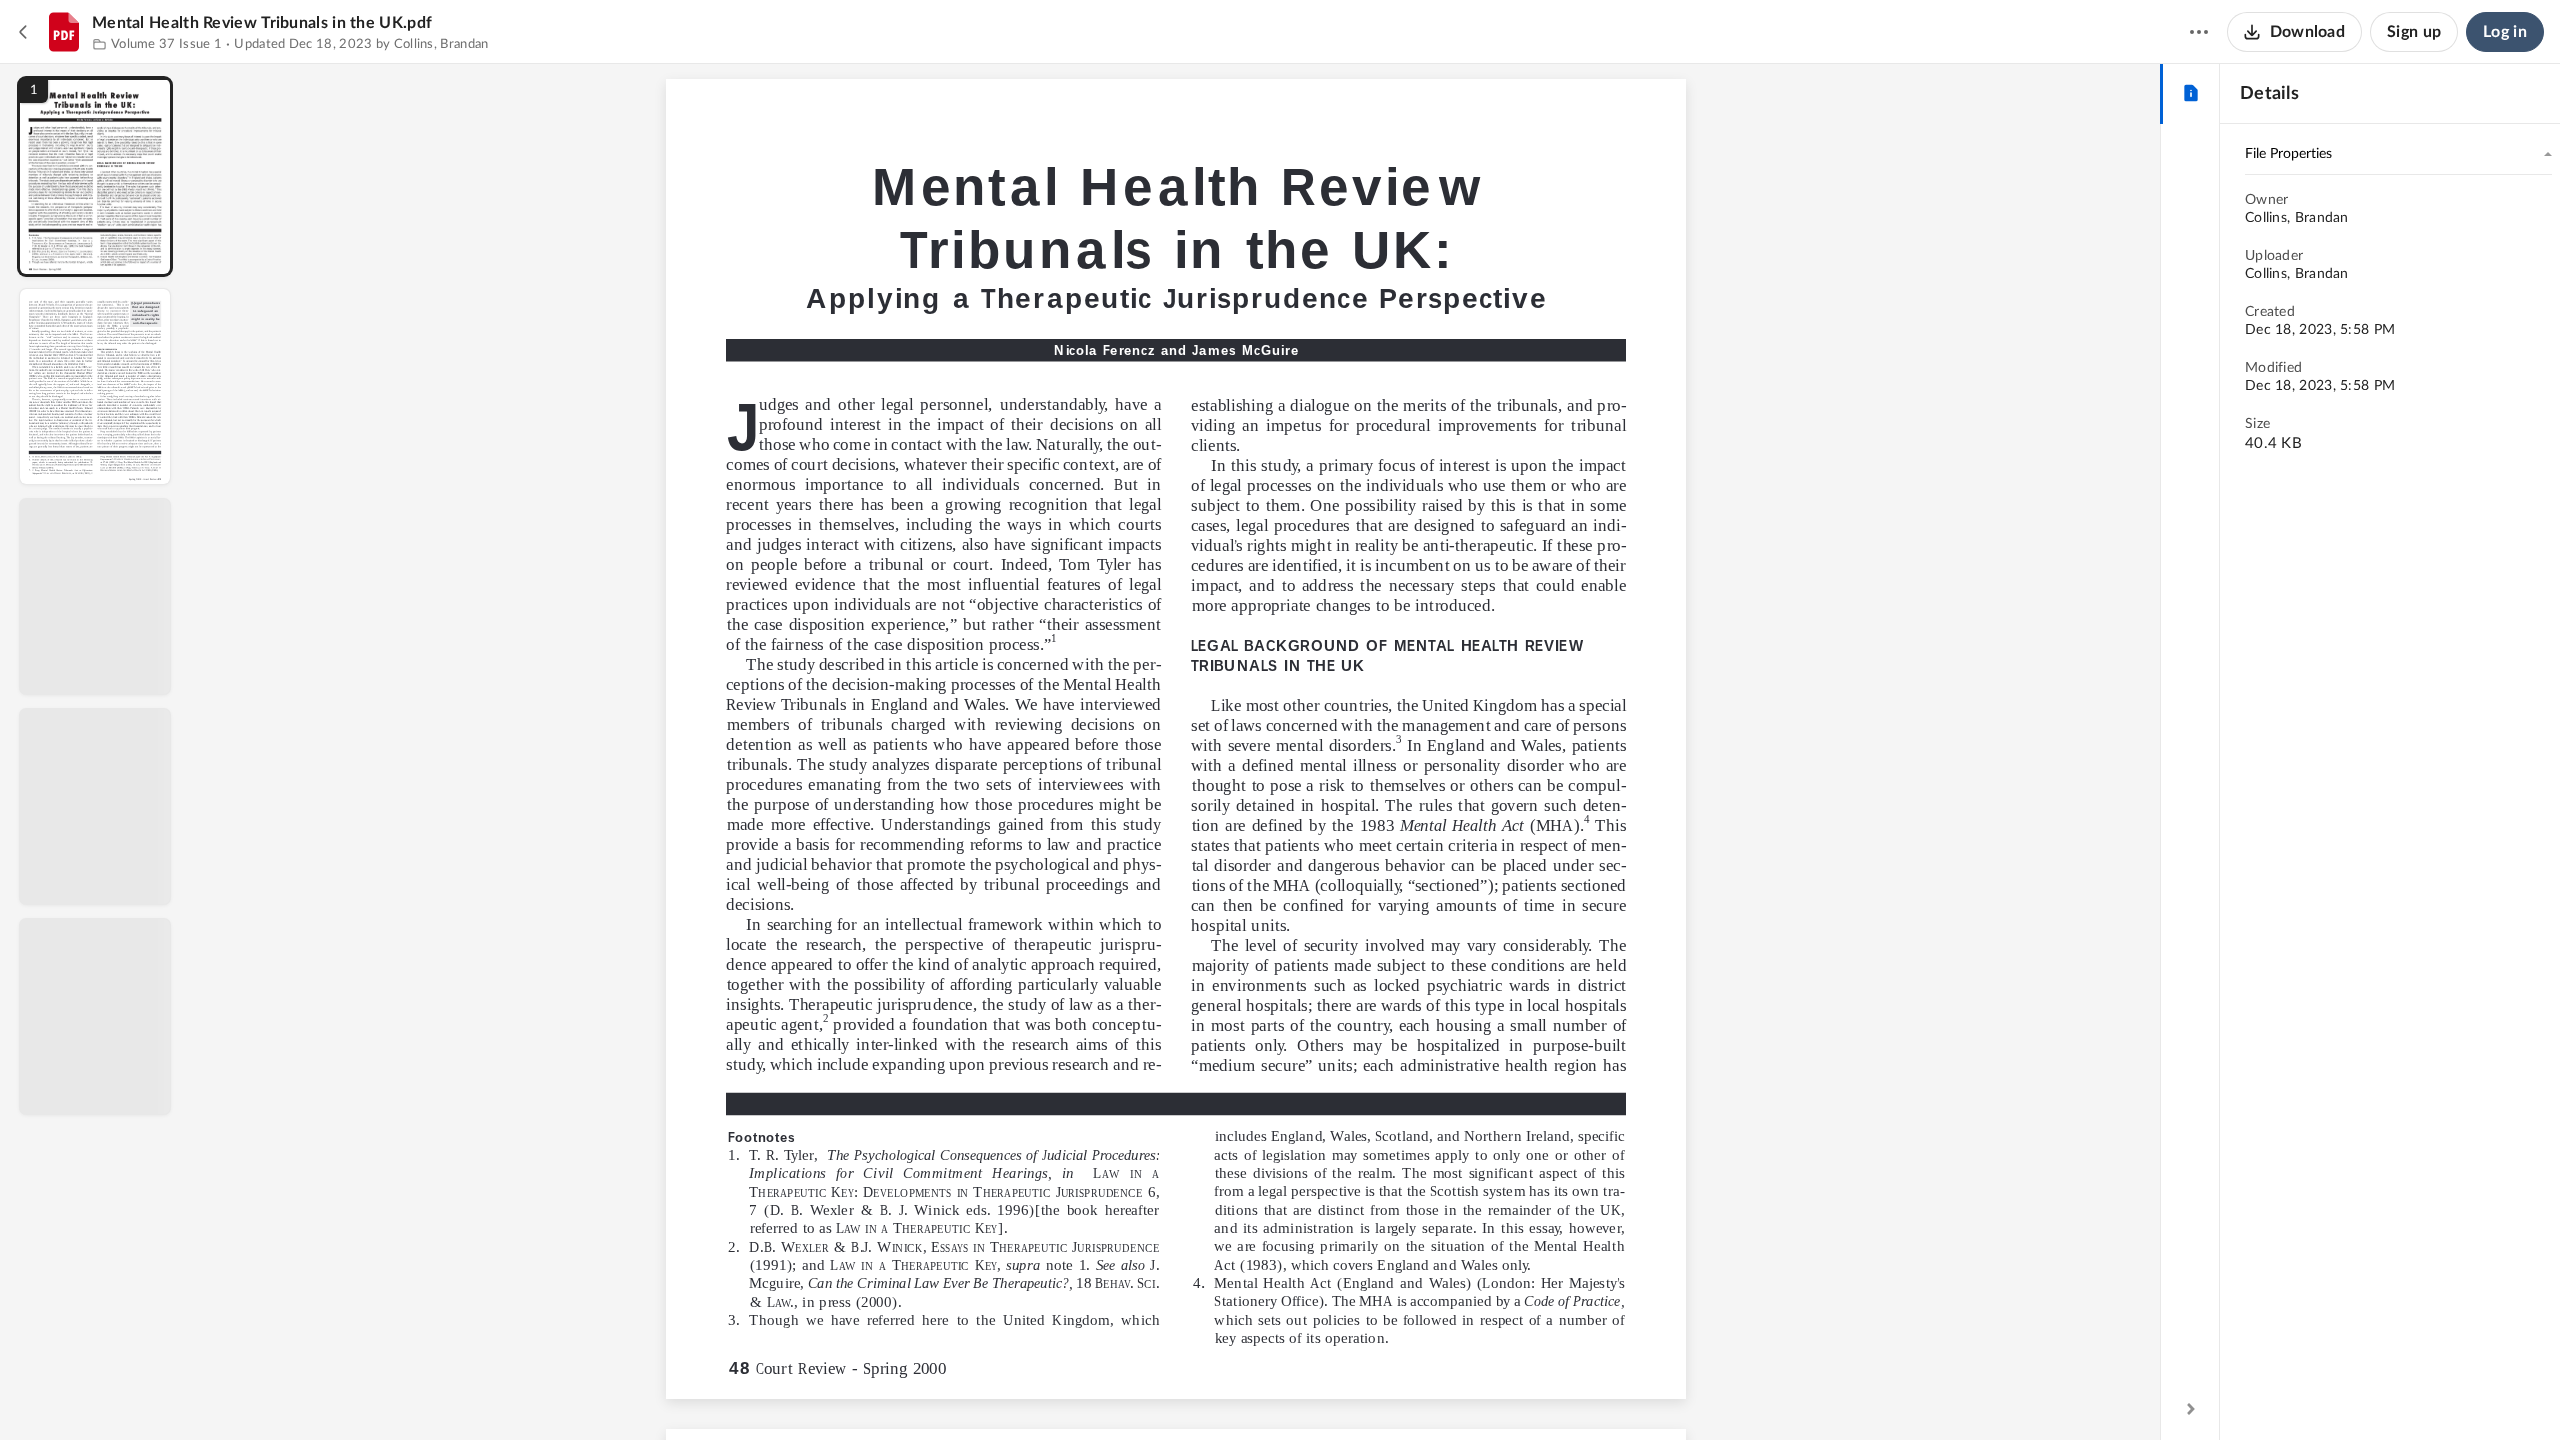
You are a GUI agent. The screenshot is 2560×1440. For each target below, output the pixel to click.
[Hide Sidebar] (2191, 1409)
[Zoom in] (1246, 1391)
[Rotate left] (1286, 1391)
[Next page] (1136, 1391)
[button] (95, 176)
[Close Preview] (24, 32)
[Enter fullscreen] (1360, 1391)
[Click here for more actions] (2199, 32)
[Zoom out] (1178, 1391)
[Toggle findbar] (1028, 1391)
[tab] (2190, 94)
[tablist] (2190, 94)
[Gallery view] (1324, 1391)
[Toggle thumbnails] (992, 1391)
